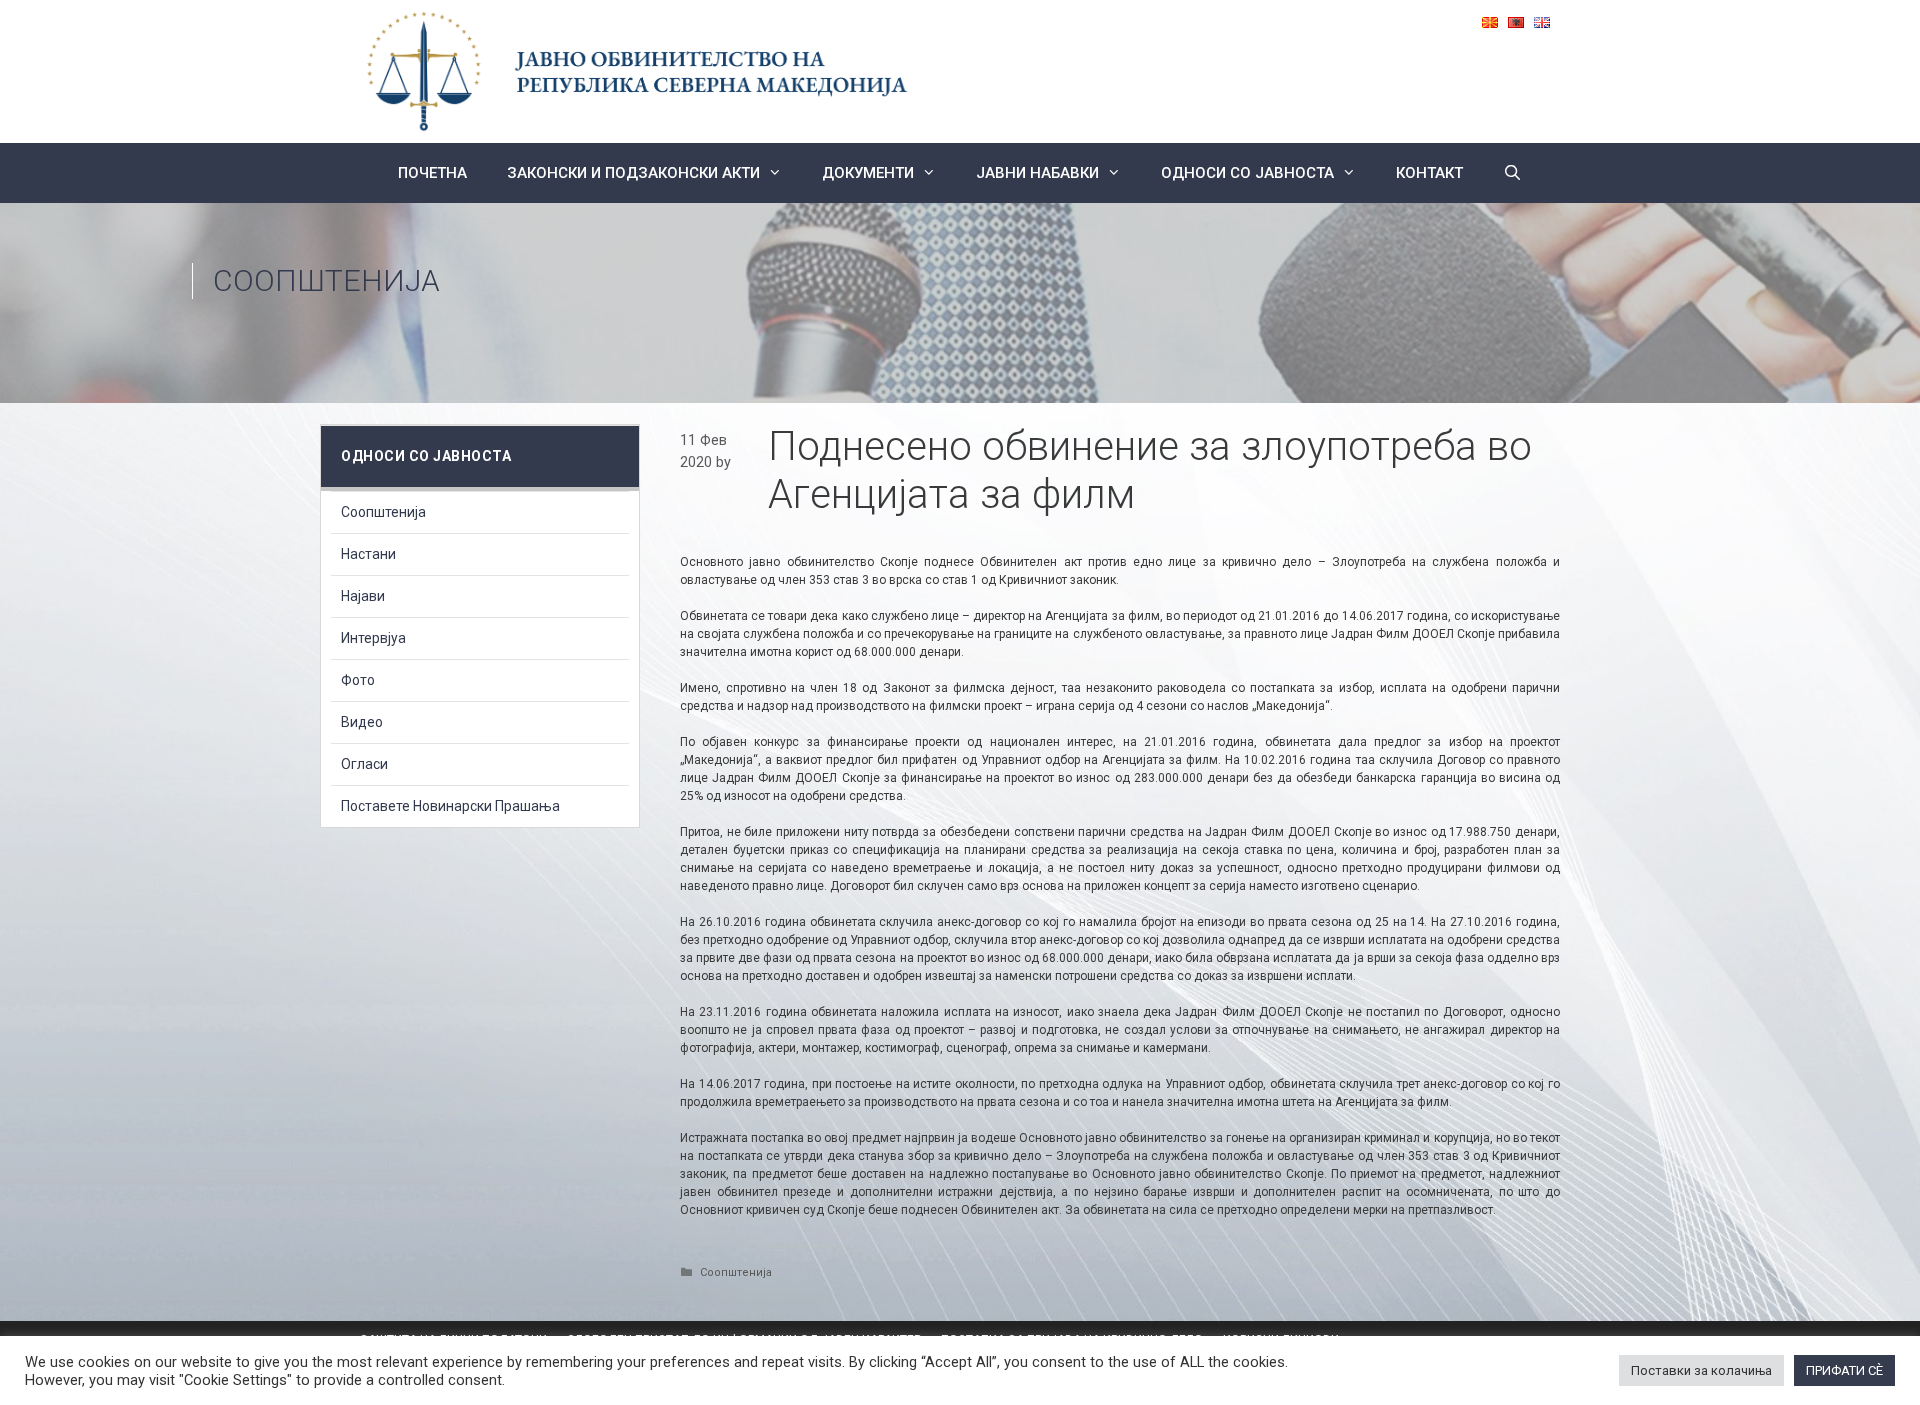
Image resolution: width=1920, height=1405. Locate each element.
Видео (362, 722)
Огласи (364, 764)
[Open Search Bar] (1512, 173)
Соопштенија (326, 280)
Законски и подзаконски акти (633, 173)
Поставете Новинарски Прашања (450, 806)
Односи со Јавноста (1247, 173)
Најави (363, 596)
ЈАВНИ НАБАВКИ (1037, 173)
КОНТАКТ (1429, 173)
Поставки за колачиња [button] (1701, 1370)
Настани (368, 554)
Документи (868, 173)
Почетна (432, 173)
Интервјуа (373, 638)
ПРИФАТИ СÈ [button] (1844, 1370)
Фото (358, 680)
